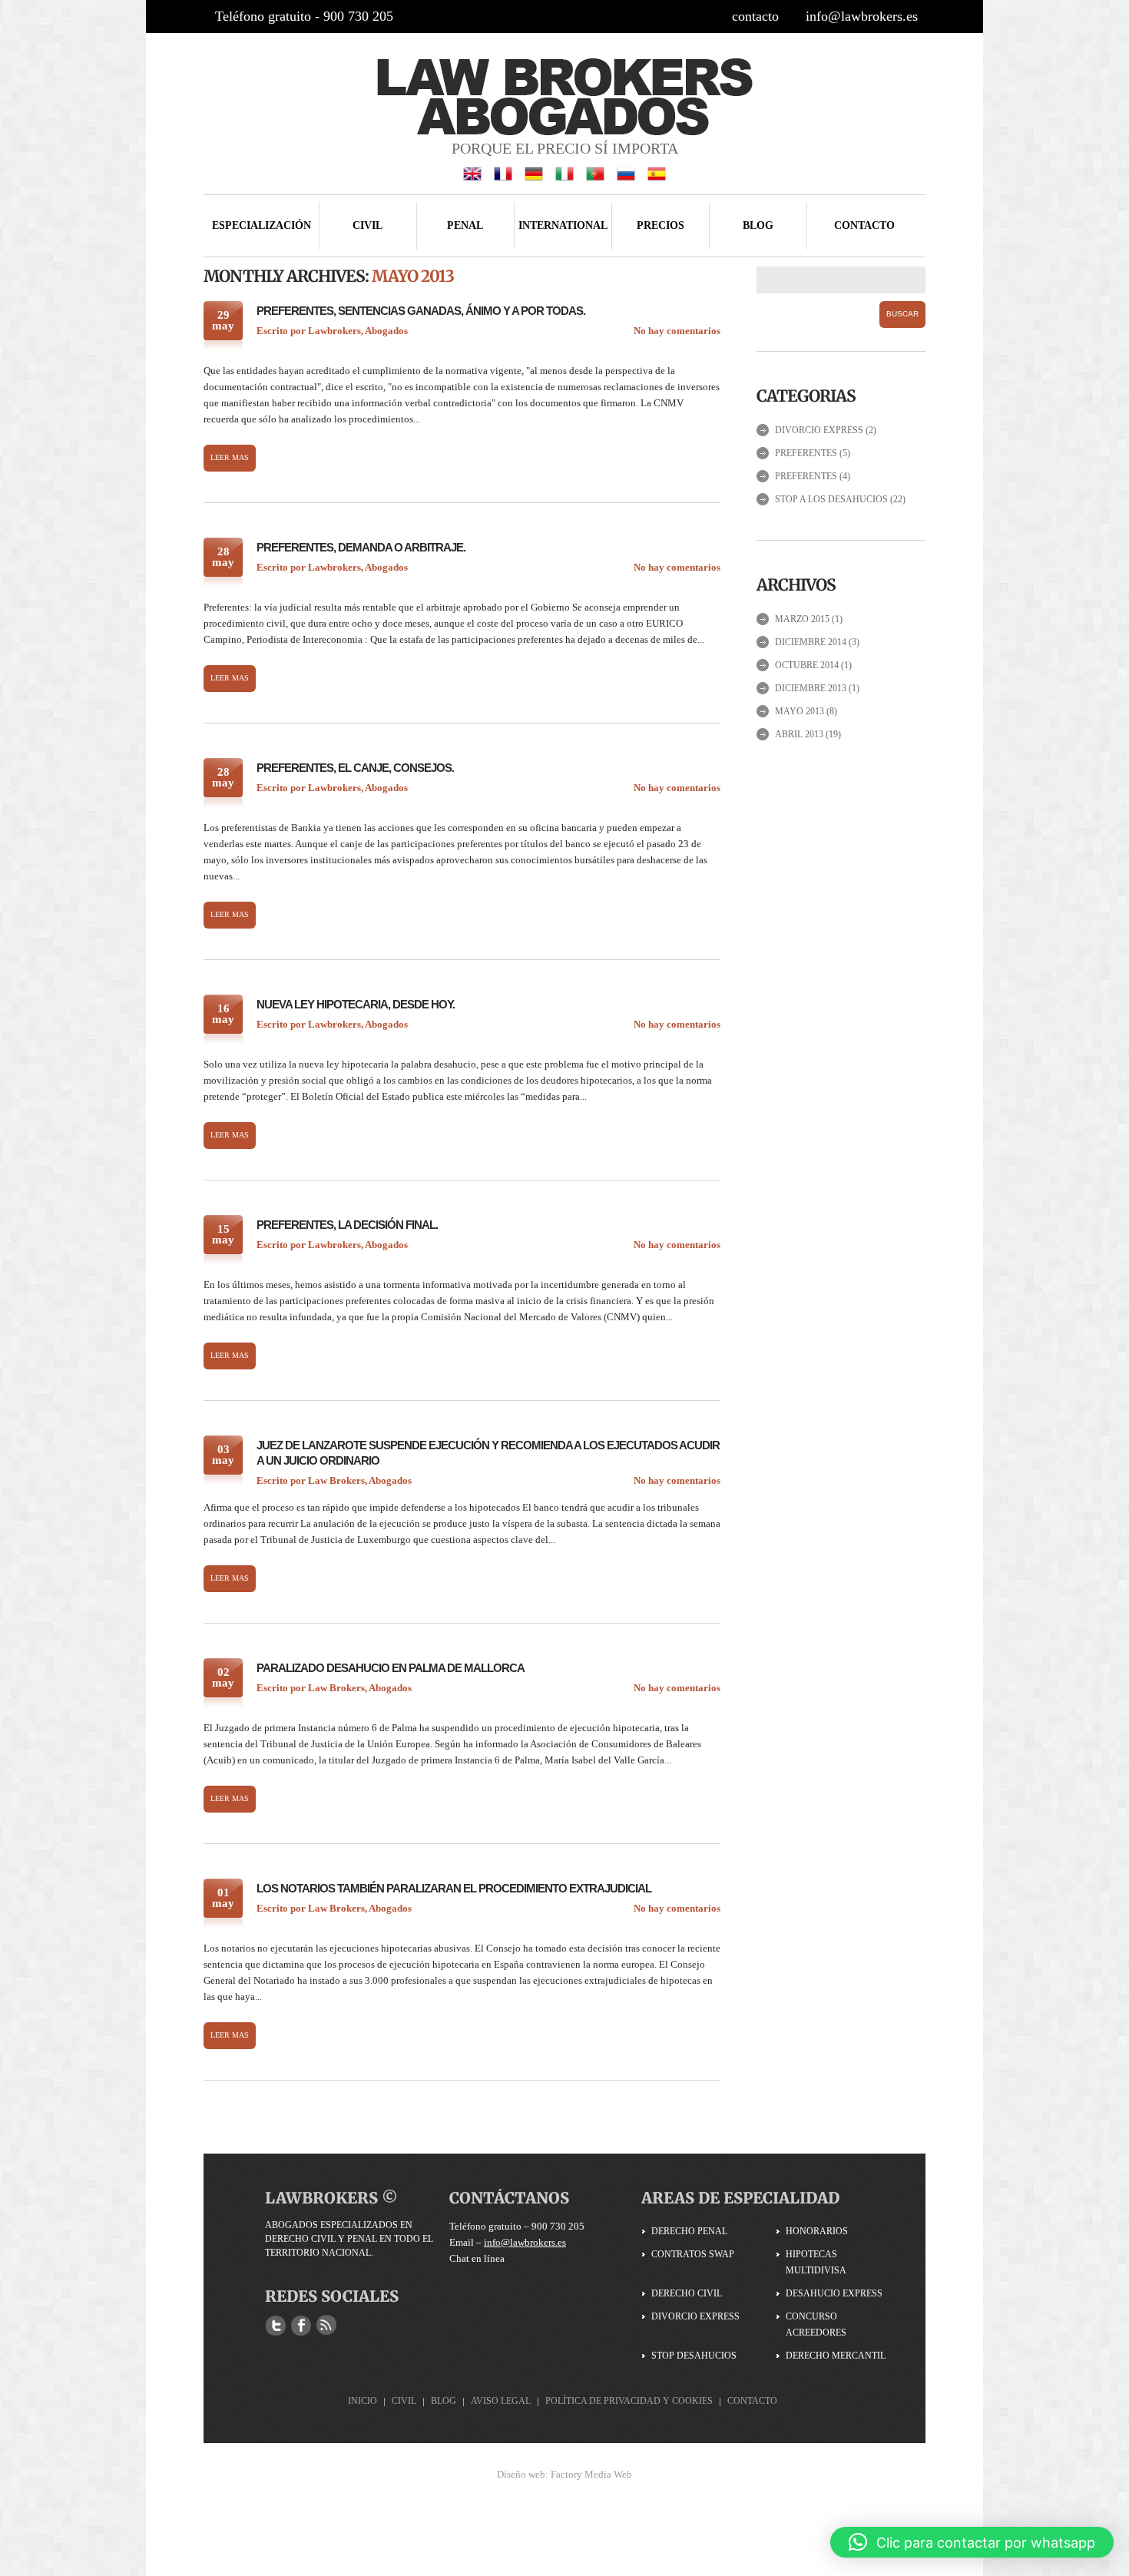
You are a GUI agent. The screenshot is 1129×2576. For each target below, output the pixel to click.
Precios (661, 225)
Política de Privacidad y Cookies (629, 2401)
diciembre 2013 (811, 688)
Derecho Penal (689, 2231)
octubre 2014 (807, 665)
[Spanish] (657, 172)
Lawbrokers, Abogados (358, 331)
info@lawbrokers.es (862, 16)
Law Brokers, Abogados (360, 1480)
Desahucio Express (834, 2293)
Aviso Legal (501, 2401)
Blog (758, 225)
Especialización (262, 225)
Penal (465, 225)
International (563, 225)
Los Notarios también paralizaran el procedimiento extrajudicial (454, 1888)
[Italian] (564, 172)
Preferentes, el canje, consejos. (355, 768)
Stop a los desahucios (831, 499)
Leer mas (230, 457)
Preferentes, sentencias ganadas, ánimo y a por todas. (421, 311)
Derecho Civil (687, 2293)
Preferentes (806, 453)
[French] (503, 172)
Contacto (864, 225)
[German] (534, 172)
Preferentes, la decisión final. (347, 1225)
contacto (755, 16)
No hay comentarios (677, 331)
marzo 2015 (802, 619)
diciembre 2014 (811, 642)
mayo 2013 (800, 711)
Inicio (363, 2401)
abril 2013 (799, 734)
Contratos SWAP (693, 2254)
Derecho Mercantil (836, 2356)
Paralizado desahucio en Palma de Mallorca (391, 1668)
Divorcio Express (819, 430)
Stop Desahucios (694, 2356)
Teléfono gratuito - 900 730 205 (304, 16)
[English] (472, 172)
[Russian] (626, 172)
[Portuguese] (595, 172)
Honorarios (817, 2231)
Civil (368, 225)
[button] (972, 2542)
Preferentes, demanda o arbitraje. (361, 547)
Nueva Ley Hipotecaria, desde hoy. (356, 1004)
